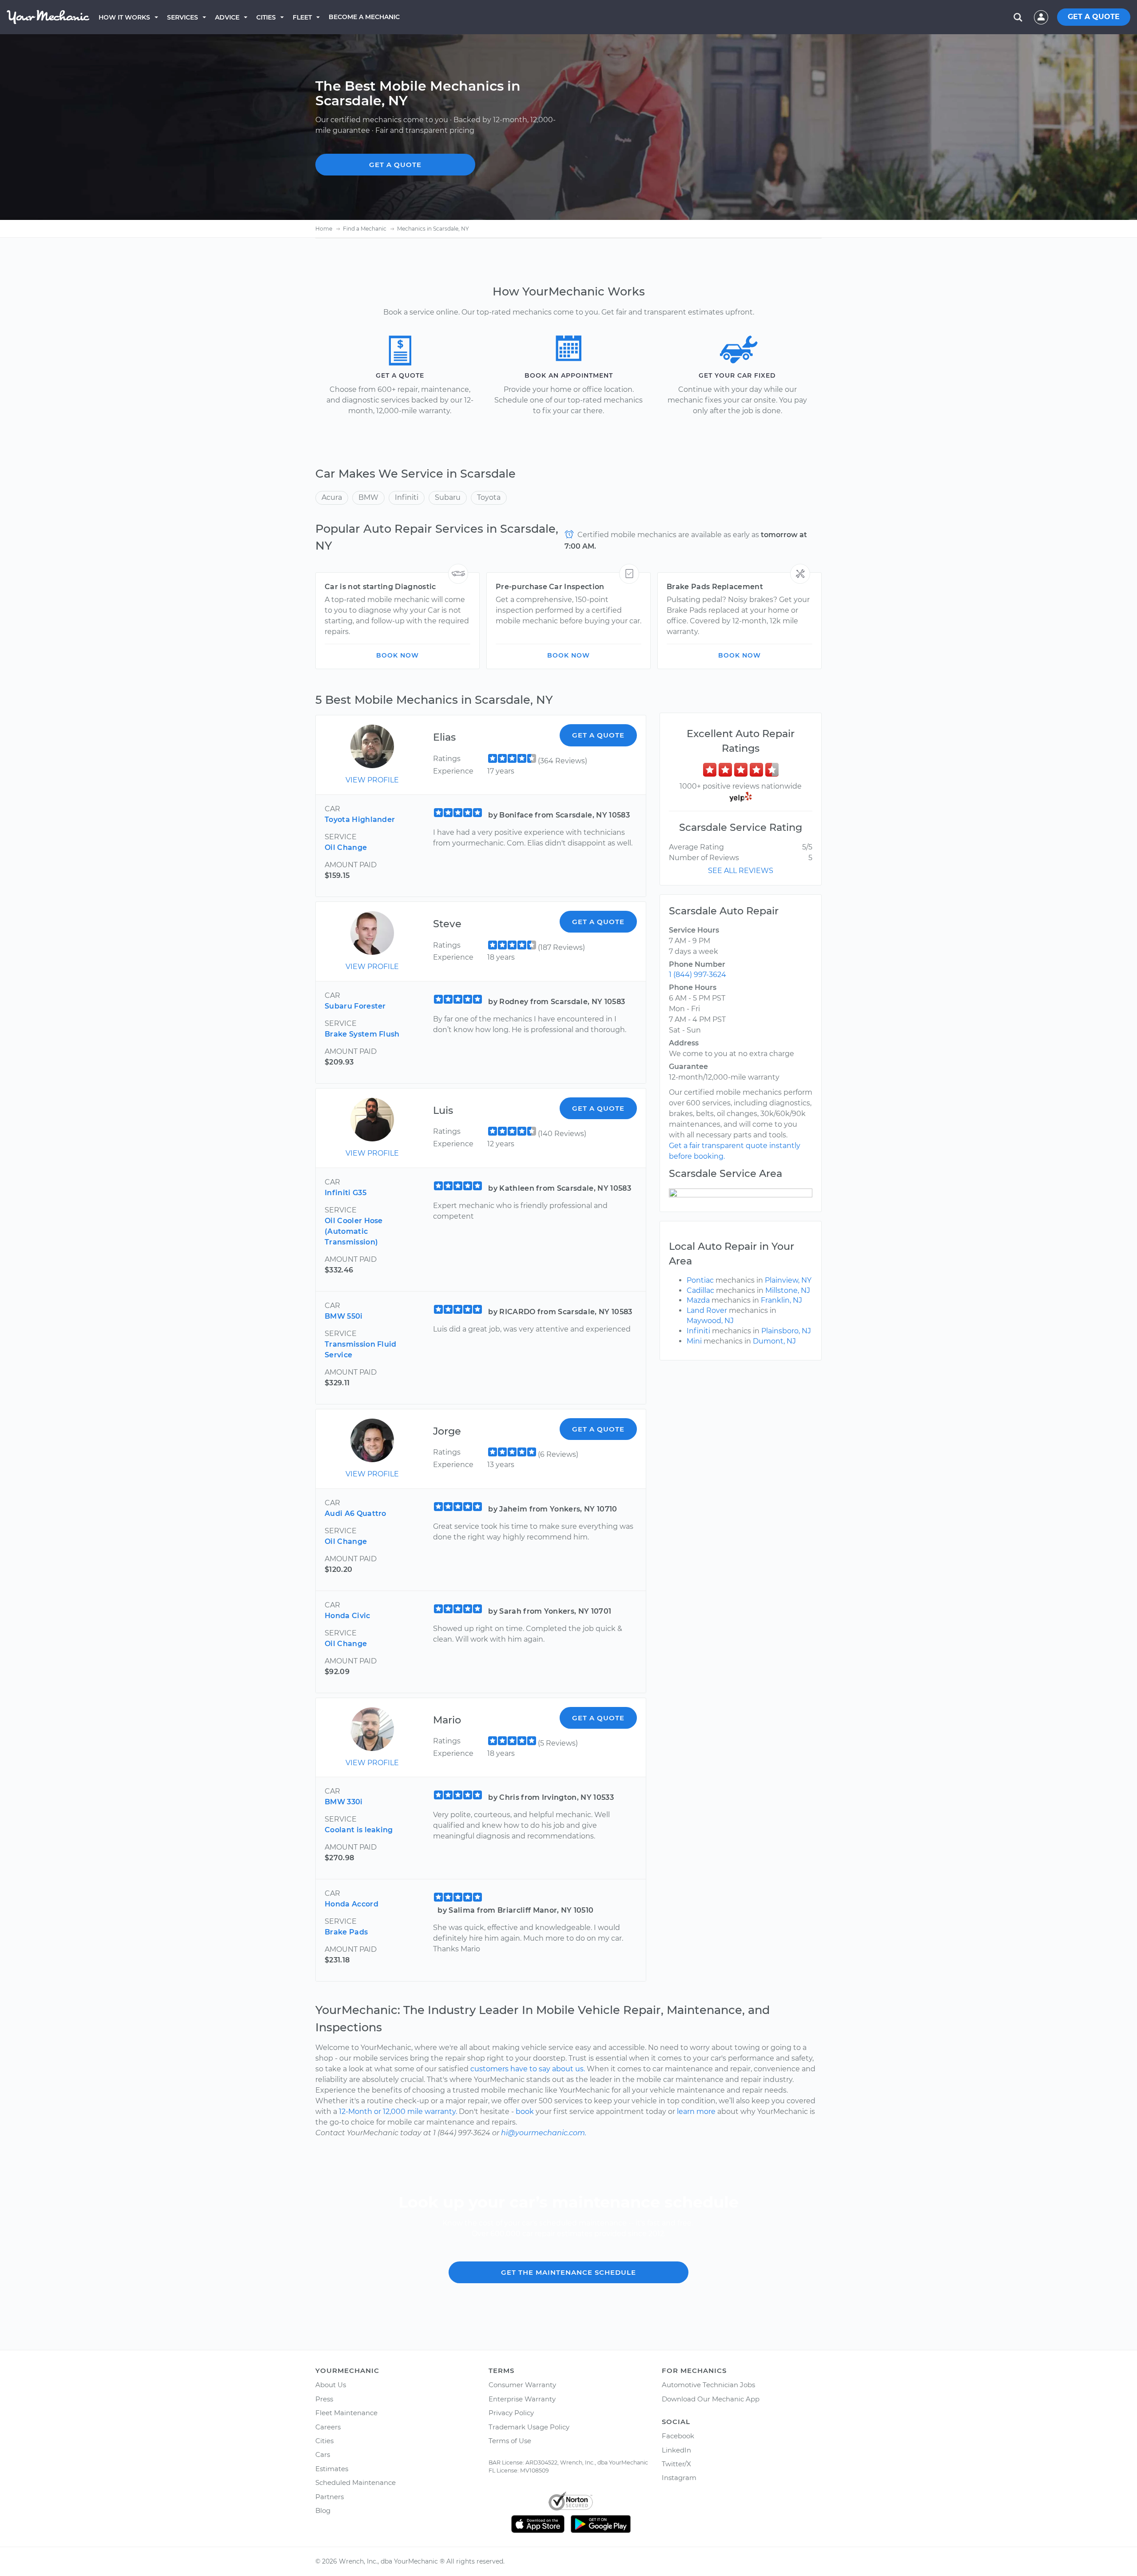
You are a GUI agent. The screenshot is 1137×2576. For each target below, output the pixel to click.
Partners (330, 2497)
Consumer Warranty (522, 2385)
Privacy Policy (511, 2413)
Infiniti (407, 497)
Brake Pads (346, 1932)
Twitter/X (676, 2464)
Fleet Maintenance (346, 2413)
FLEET (302, 17)
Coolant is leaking (359, 1830)
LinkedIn (676, 2450)
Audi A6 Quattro (356, 1513)
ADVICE (227, 17)
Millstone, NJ (788, 1290)
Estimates (332, 2469)
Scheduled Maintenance (356, 2482)
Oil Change (346, 847)
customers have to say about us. (528, 2069)
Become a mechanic (364, 17)
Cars (323, 2454)
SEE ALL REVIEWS (741, 871)
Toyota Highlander (360, 819)
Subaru (448, 497)
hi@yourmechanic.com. (544, 2133)
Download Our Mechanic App (711, 2399)
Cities (266, 17)
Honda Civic (348, 1616)
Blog (323, 2510)
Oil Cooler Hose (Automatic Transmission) (354, 1231)
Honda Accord (352, 1904)
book (525, 2111)
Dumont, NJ (774, 1341)
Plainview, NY (788, 1280)
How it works (124, 17)
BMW (368, 497)
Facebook (678, 2436)
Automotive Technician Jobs (708, 2385)
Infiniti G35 (346, 1193)
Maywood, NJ (710, 1321)
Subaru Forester (355, 1006)
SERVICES (183, 17)
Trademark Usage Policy (529, 2427)
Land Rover (707, 1310)
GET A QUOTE (1094, 17)
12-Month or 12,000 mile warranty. (398, 2111)
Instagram (679, 2478)
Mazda (698, 1300)
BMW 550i (344, 1316)
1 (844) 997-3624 (698, 975)
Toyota (489, 497)
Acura (332, 497)
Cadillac (700, 1290)
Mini (694, 1341)
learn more (696, 2111)
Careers (328, 2427)
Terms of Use (510, 2441)
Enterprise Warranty (522, 2399)
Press (324, 2399)
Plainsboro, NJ (786, 1331)
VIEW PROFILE (372, 780)
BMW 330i (344, 1802)
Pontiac (700, 1280)
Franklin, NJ (781, 1300)
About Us (331, 2385)
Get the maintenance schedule (568, 2272)
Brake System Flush (362, 1034)
